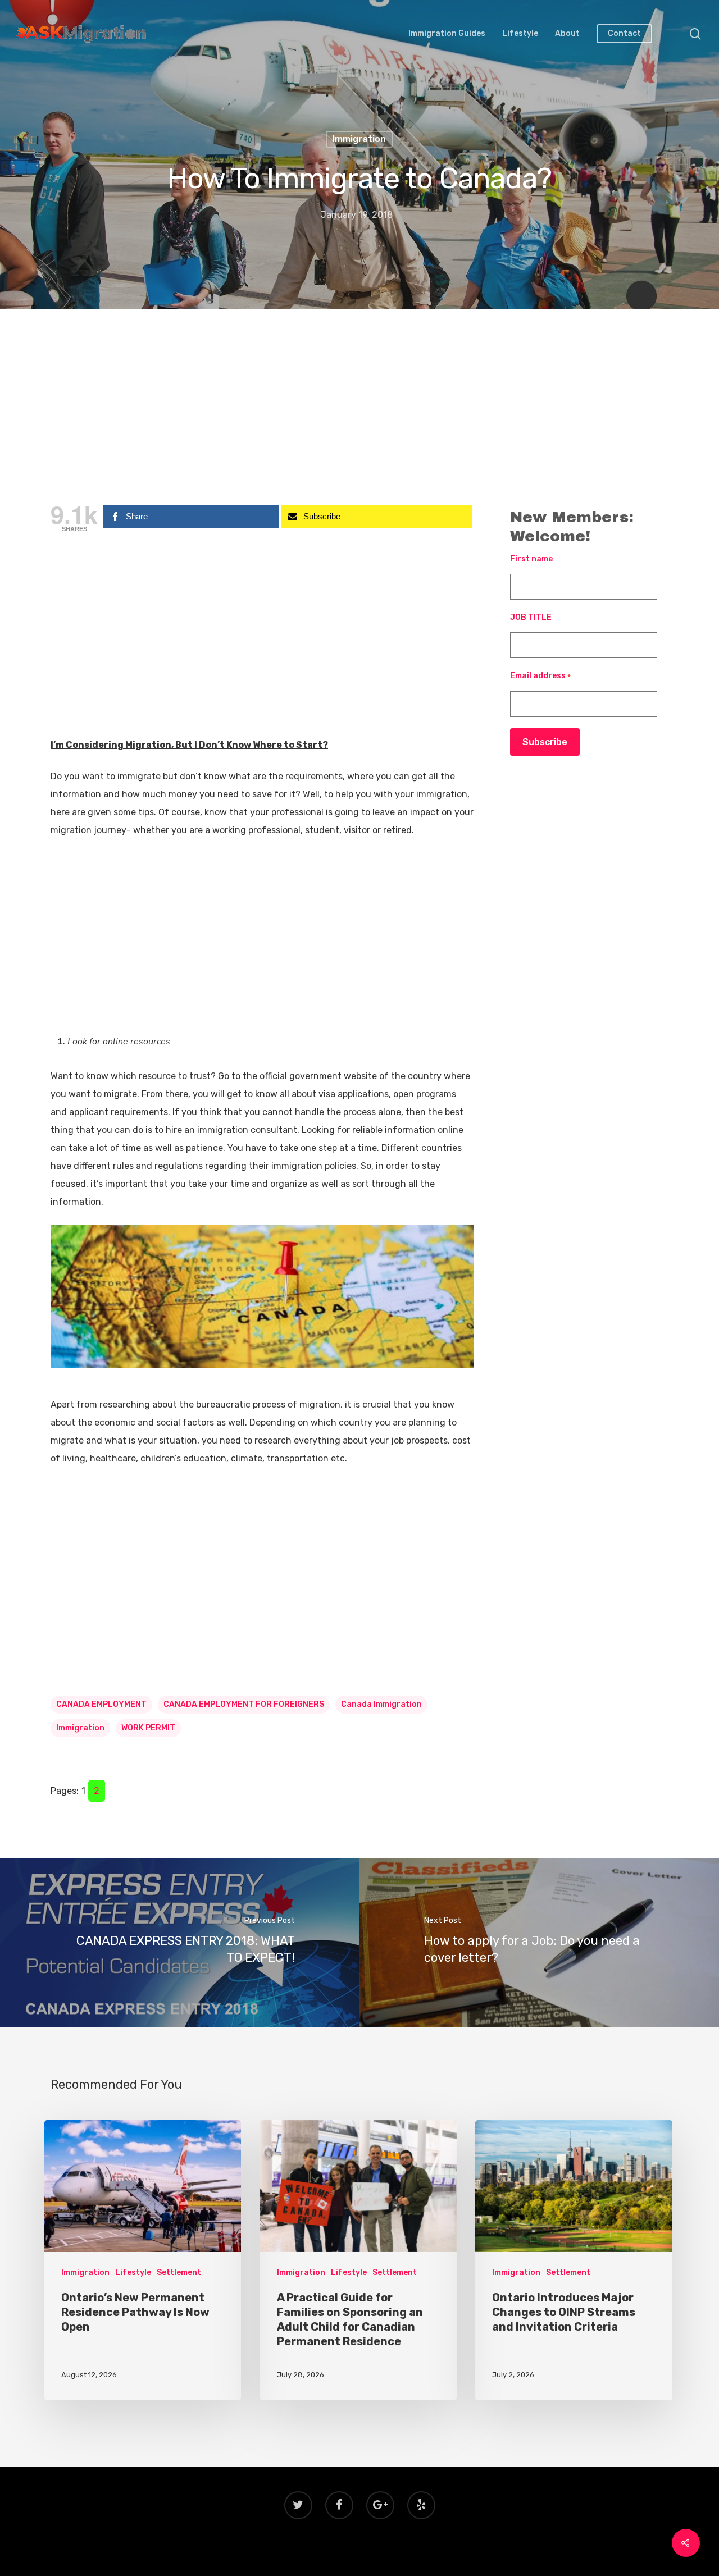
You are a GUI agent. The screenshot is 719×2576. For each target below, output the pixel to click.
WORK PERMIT (148, 1728)
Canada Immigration (381, 1704)
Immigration (359, 139)
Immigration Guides (447, 34)
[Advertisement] (359, 413)
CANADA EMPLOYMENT (101, 1704)
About (567, 34)
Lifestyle (520, 34)
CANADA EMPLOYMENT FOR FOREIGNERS (244, 1704)
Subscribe (545, 742)
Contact (624, 34)
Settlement (179, 2273)
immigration (80, 1728)
